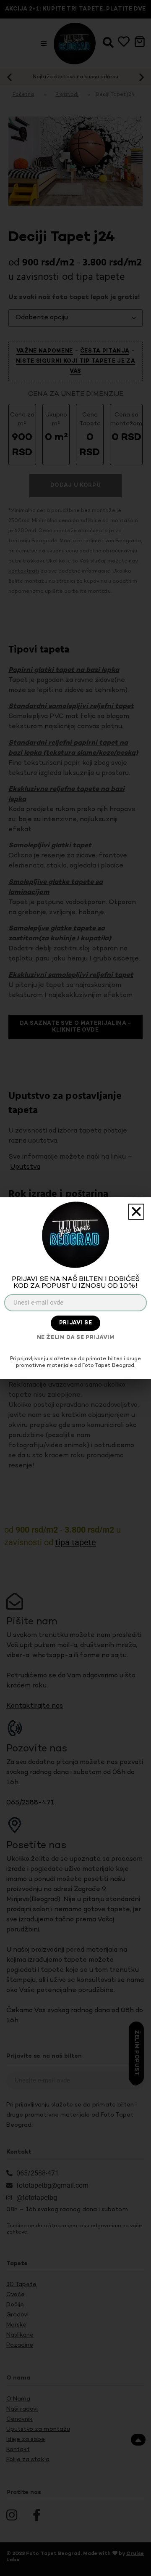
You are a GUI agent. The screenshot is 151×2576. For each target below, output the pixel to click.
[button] (136, 1212)
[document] (75, 1288)
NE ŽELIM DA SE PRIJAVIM (76, 1338)
